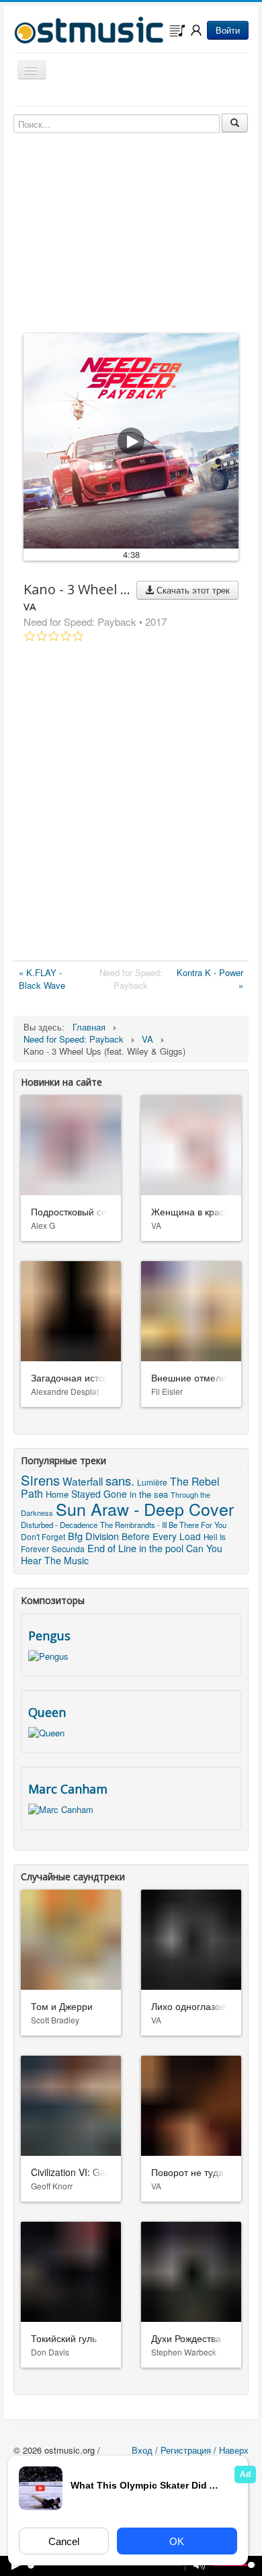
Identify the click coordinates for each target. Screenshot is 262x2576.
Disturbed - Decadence (59, 1525)
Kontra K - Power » (210, 979)
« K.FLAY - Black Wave (42, 979)
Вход (142, 2450)
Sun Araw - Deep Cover (145, 1508)
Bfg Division (93, 1536)
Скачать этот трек (192, 590)
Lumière (152, 1482)
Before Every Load (161, 1536)
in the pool (161, 1548)
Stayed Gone (99, 1494)
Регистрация (186, 2450)
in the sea (149, 1494)
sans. (120, 1480)
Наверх (234, 2450)
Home (57, 1494)
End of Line (112, 1548)
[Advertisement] (131, 804)
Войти (228, 30)
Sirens (40, 1480)
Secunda (68, 1549)
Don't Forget (43, 1536)
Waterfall (83, 1481)
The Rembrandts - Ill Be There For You (163, 1525)
